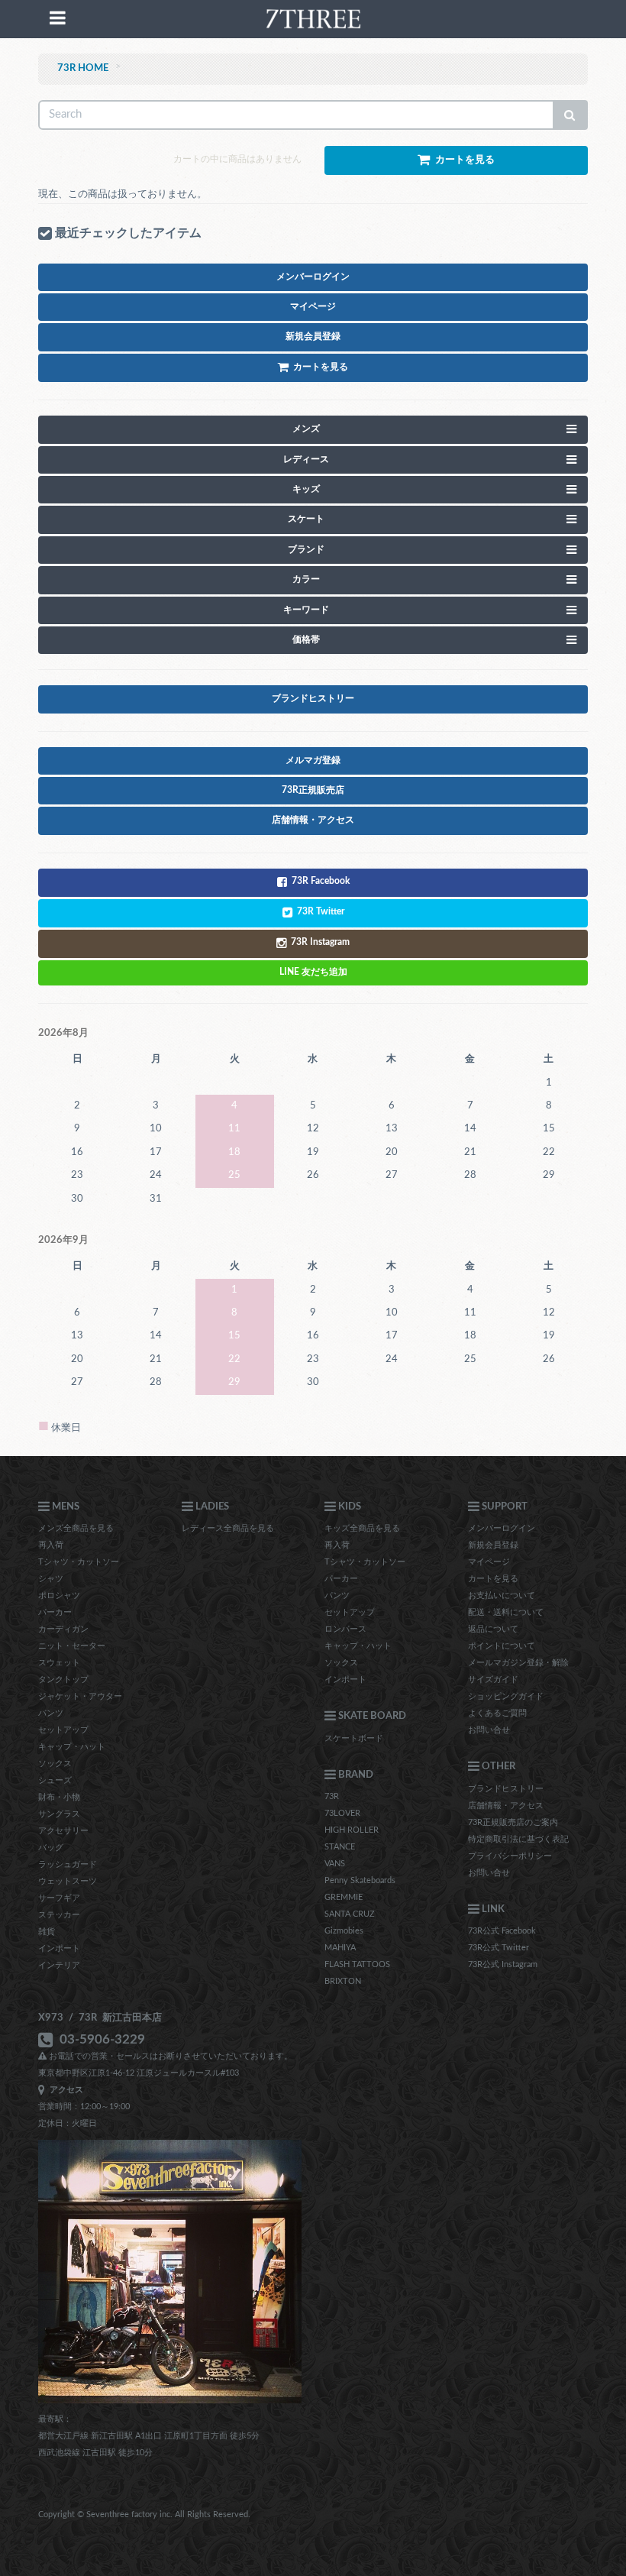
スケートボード (354, 1738)
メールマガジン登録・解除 (518, 1663)
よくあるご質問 (497, 1713)
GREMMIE (344, 1897)
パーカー (55, 1612)
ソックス (55, 1764)
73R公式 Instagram (503, 1964)
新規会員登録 (493, 1545)
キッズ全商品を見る (362, 1528)
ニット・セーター (72, 1646)
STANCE (340, 1847)
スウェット (59, 1663)
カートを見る (493, 1579)
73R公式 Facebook (502, 1931)
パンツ (51, 1713)
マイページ (489, 1562)
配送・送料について (506, 1612)
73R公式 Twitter (499, 1948)
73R (332, 1796)
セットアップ (63, 1730)
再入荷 (51, 1545)
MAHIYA (340, 1948)
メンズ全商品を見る (76, 1528)
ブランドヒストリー (506, 1789)
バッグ (51, 1848)
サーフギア (59, 1898)
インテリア (59, 1965)
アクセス (64, 2090)
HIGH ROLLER (352, 1830)
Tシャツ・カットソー (79, 1562)
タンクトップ (63, 1680)
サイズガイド (493, 1680)
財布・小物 (59, 1797)
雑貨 (47, 1932)
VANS (335, 1864)
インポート (59, 1948)
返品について (493, 1629)
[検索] (570, 115)
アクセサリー (63, 1831)
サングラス (59, 1814)
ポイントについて (502, 1646)
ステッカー (59, 1915)
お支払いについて (502, 1595)
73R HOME (83, 68)
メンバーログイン (502, 1528)
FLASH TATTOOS (357, 1964)
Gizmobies (344, 1931)
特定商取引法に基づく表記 (518, 1839)
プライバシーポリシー (510, 1856)
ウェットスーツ (68, 1881)
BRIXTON (343, 1981)
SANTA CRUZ (350, 1914)
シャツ (51, 1579)
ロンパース (345, 1629)
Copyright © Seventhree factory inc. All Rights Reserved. (144, 2515)
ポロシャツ (59, 1595)
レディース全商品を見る (228, 1528)
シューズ (55, 1780)
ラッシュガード (68, 1864)
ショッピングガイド (506, 1696)
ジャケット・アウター (80, 1696)
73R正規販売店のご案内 (513, 1822)
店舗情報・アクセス (506, 1806)
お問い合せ (489, 1730)
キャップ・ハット (72, 1747)
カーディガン (63, 1629)
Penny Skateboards (360, 1880)
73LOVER (342, 1813)
